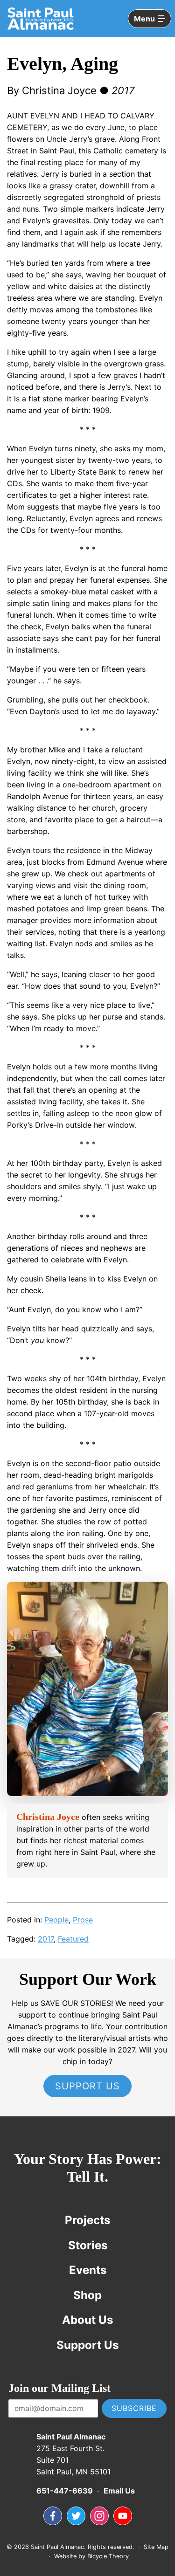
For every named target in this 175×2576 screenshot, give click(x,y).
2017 (46, 1939)
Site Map (156, 2547)
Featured (73, 1939)
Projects (87, 2220)
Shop (87, 2295)
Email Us (119, 2491)
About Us (87, 2320)
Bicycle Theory (108, 2556)
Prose (83, 1920)
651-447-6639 (65, 2491)
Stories (88, 2245)
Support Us (87, 2086)
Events (88, 2270)
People (56, 1920)
